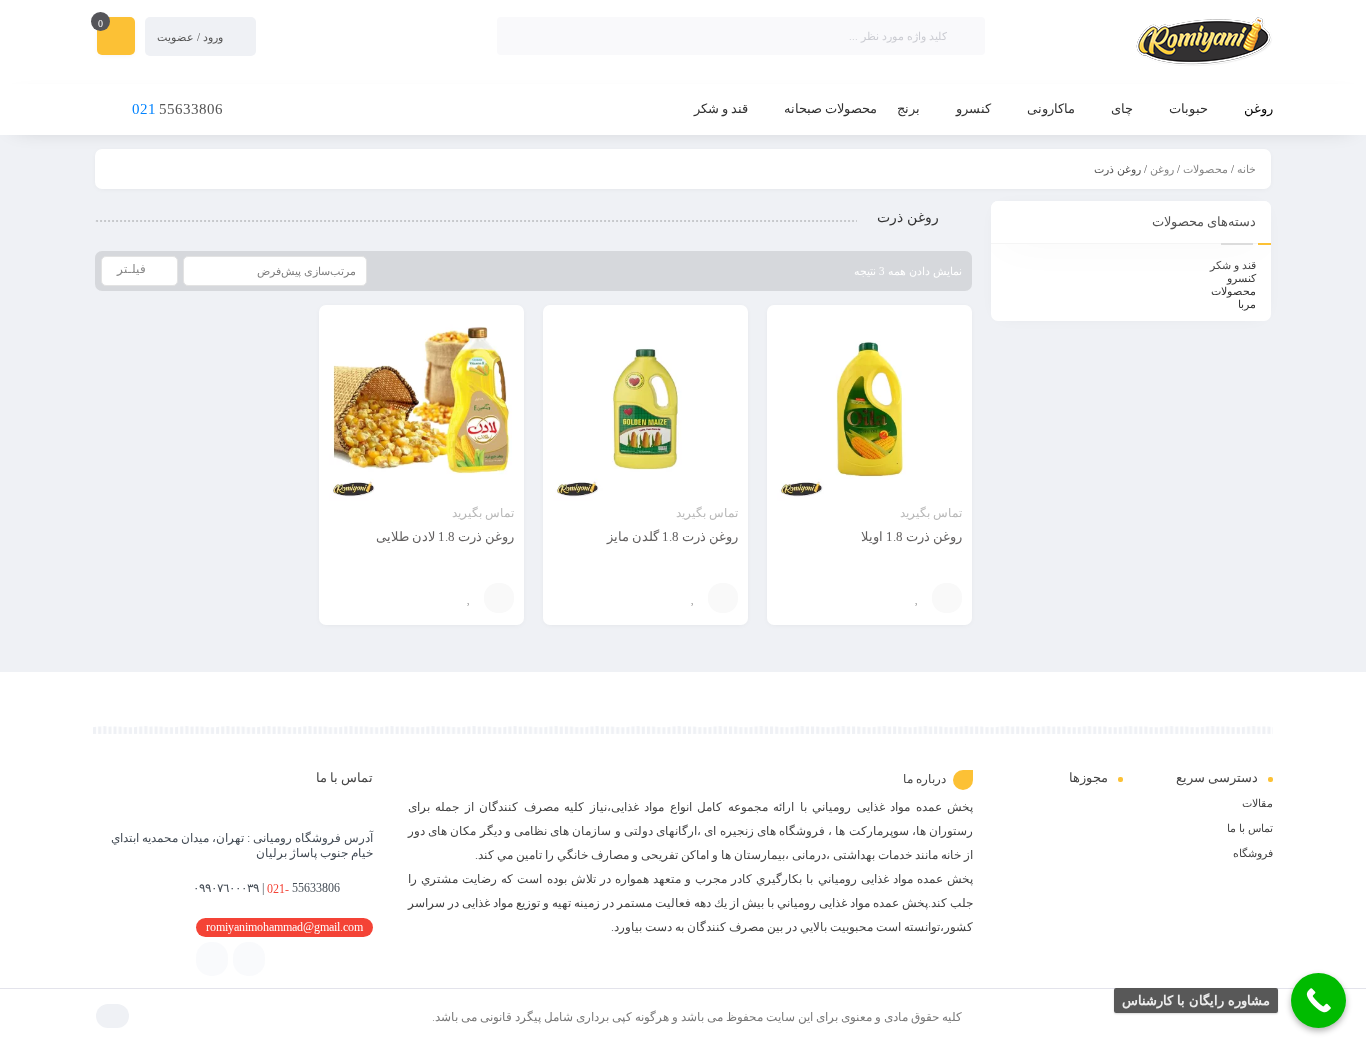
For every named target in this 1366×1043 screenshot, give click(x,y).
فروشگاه (1253, 853)
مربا (1247, 304)
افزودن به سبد (947, 598)
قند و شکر (1233, 265)
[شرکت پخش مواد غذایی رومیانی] (1139, 43)
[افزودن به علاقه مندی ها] (917, 598)
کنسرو (1241, 278)
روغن (1162, 169)
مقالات (1257, 803)
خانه (1246, 169)
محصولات (1205, 169)
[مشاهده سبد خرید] (116, 38)
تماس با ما (1250, 828)
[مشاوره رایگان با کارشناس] (1318, 1000)
